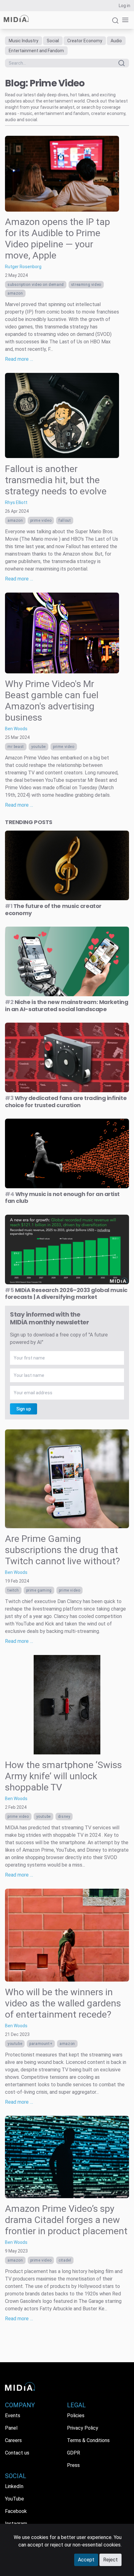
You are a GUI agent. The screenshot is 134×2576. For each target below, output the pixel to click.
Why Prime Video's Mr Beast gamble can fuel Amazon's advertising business (52, 701)
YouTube (38, 747)
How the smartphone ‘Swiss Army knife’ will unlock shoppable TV (63, 1776)
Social (53, 41)
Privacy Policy (83, 2428)
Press (73, 2465)
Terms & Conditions (88, 2440)
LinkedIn (14, 2486)
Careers (13, 2440)
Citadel (65, 2260)
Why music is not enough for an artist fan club (62, 1198)
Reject (110, 2560)
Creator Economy (85, 41)
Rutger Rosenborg (23, 267)
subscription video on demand (36, 285)
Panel (11, 2428)
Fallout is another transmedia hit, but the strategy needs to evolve (56, 480)
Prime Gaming (39, 1590)
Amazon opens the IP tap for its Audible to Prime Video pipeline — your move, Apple (57, 238)
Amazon (15, 293)
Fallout (65, 520)
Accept (86, 2560)
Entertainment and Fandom (36, 51)
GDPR (74, 2453)
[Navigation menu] (124, 20)
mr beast (16, 747)
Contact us (17, 2453)
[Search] (115, 23)
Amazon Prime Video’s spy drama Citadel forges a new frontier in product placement (66, 2220)
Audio (116, 41)
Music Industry (24, 41)
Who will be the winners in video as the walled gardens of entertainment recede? (63, 2003)
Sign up (24, 1409)
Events (13, 2416)
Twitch (13, 1590)
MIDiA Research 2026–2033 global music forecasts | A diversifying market (66, 1294)
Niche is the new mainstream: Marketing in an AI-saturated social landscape (67, 1006)
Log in (124, 6)
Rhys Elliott (16, 502)
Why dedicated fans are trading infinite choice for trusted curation (66, 1102)
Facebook (16, 2511)
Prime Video (41, 520)
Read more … (19, 359)
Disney (64, 1817)
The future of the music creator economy (53, 910)
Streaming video (86, 285)
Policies (76, 2416)
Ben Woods (16, 729)
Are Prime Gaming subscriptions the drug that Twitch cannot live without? (62, 1550)
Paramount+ (41, 2044)
